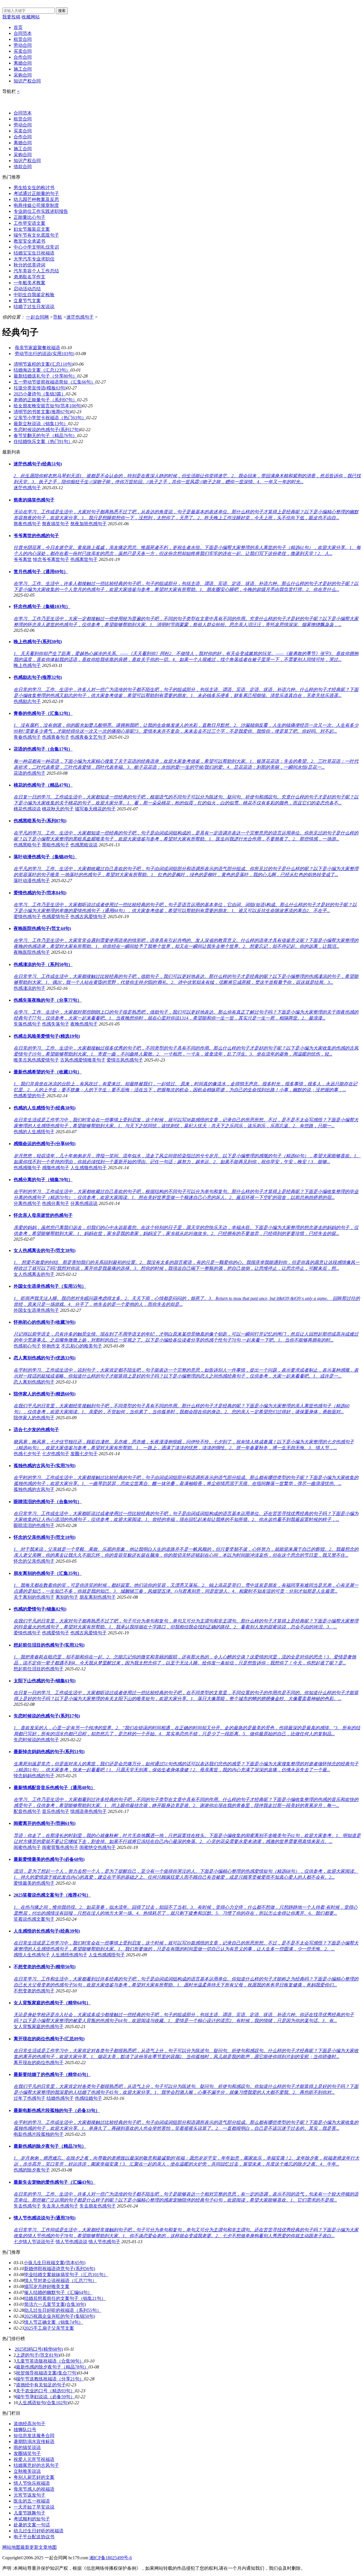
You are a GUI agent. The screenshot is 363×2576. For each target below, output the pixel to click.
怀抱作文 (51, 1346)
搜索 (62, 11)
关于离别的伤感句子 (34, 1597)
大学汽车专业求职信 (34, 259)
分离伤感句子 (27, 1203)
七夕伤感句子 (56, 1454)
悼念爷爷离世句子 (51, 559)
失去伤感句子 (27, 2206)
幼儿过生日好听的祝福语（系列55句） (63, 2310)
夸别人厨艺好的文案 (34, 2477)
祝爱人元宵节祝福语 (34, 2459)
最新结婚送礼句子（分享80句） (45, 376)
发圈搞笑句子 (27, 2453)
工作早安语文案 (29, 223)
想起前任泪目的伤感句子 (39, 1669)
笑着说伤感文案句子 (34, 1919)
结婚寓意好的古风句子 (36, 2465)
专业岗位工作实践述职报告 (41, 211)
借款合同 (23, 167)
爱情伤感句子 (27, 917)
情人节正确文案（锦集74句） (54, 2322)
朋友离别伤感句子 (98, 1597)
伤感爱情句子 (56, 917)
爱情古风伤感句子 (125, 1060)
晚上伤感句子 (27, 665)
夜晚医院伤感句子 (32, 952)
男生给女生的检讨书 (34, 188)
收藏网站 (31, 17)
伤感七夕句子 (27, 1454)
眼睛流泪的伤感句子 (34, 1525)
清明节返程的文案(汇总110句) (43, 364)
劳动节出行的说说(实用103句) (45, 354)
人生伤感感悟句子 (107, 1955)
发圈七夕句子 (84, 1454)
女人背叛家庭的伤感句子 (39, 2027)
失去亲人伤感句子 (60, 2206)
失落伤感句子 (27, 1024)
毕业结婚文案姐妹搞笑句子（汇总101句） (66, 2275)
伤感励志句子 (27, 701)
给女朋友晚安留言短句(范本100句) (48, 406)
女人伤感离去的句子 (34, 1274)
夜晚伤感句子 (84, 1024)
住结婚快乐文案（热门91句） (43, 441)
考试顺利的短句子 (32, 2519)
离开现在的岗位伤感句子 (39, 2063)
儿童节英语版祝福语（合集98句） (50, 2361)
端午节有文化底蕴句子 (36, 235)
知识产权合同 (27, 81)
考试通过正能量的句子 (36, 193)
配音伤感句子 (27, 1811)
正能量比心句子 (29, 217)
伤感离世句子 (84, 559)
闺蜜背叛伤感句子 (60, 1847)
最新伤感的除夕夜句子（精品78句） (52, 2367)
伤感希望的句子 (29, 1096)
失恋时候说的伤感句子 (36, 1740)
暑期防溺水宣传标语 (34, 2442)
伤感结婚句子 (88, 2098)
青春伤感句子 (27, 737)
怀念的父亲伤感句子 (34, 1561)
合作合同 (23, 57)
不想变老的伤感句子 (34, 1991)
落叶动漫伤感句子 (32, 881)
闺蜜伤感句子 (27, 1847)
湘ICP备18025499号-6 (111, 2558)
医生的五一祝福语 (32, 2501)
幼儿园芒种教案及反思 (36, 199)
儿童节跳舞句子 (29, 2513)
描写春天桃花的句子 (95, 809)
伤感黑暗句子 (27, 845)
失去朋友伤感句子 (98, 2206)
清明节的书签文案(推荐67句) (42, 412)
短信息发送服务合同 (34, 2436)
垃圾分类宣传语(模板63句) (40, 388)
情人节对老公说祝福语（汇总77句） (60, 2281)
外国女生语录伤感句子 (36, 1310)
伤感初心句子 (27, 1346)
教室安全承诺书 (29, 241)
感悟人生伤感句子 (32, 1955)
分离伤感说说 (84, 1203)
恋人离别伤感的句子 (34, 1382)
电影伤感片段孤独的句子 (39, 2134)
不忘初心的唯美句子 (82, 1346)
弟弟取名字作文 (29, 277)
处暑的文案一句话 (32, 2525)
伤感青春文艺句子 (88, 737)
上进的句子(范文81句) (38, 2355)
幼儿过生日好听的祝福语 (39, 2531)
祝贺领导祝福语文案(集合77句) (47, 2373)
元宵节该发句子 (29, 2495)
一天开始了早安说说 (34, 2507)
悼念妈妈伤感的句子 (34, 1776)
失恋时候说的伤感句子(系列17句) (47, 430)
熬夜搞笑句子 (56, 524)
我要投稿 (11, 17)
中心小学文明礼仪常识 (36, 247)
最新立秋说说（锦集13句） (41, 424)
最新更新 (29, 2547)
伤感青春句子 (56, 737)
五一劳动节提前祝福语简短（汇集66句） (54, 382)
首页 (18, 27)
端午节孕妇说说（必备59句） (45, 2397)
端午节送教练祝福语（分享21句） (50, 2379)
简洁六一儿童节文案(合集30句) (55, 2304)
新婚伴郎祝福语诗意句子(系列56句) (60, 2269)
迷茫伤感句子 (80, 317)
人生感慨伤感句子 (88, 1168)
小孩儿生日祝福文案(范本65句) (54, 2263)
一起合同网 (37, 317)
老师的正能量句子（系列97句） (45, 400)
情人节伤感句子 (104, 2242)
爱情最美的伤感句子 (34, 1883)
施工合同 (23, 69)
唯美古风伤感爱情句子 (36, 1060)
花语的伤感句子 (29, 773)
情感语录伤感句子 (88, 1811)
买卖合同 (23, 51)
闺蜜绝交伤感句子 (98, 1847)
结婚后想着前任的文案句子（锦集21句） (65, 2298)
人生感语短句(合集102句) (43, 2403)
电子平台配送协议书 (34, 2537)
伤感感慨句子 (27, 1168)
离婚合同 (23, 63)
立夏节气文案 (27, 301)
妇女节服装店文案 (32, 229)
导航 (58, 317)
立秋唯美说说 (27, 2471)
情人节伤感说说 (71, 2242)
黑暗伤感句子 (56, 845)
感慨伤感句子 (56, 1168)
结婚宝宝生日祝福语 (34, 253)
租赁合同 (23, 39)
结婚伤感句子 (60, 2098)
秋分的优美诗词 (29, 265)
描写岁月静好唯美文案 (47, 2286)
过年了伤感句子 (29, 2098)
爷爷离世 (23, 559)
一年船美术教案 (29, 283)
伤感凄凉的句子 (29, 988)
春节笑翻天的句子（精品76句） (45, 436)
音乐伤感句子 (56, 1811)
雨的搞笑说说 (27, 2447)
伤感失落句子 (56, 1024)
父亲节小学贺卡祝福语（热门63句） (50, 418)
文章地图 (48, 2547)
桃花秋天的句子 (58, 809)
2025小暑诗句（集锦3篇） (40, 394)
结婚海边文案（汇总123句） (42, 370)
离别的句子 (67, 1597)
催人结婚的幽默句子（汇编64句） (58, 2292)
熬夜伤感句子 (27, 524)
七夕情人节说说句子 (34, 2242)
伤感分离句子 (56, 1203)
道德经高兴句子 (29, 2424)
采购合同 (23, 75)
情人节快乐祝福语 (32, 2483)
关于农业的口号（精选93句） (45, 2391)
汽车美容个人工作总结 (36, 271)
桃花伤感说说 (27, 809)
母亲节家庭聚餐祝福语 (37, 348)
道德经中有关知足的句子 (41, 2385)
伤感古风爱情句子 (88, 917)
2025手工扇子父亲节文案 (49, 2328)
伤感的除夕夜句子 (32, 2170)
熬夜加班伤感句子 (88, 524)
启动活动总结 (27, 289)
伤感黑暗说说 (84, 845)
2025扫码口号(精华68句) (39, 2349)
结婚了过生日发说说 (34, 307)
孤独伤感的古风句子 (34, 1489)
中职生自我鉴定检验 (34, 295)
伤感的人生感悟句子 (34, 1132)
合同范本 (23, 33)
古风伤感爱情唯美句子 (83, 1060)
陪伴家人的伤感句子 (34, 1418)
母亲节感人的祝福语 (34, 2489)
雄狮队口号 (25, 2430)
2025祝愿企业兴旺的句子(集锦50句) (60, 2316)
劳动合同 (23, 45)
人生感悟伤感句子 (69, 1955)
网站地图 (11, 2547)
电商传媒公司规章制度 (36, 205)
